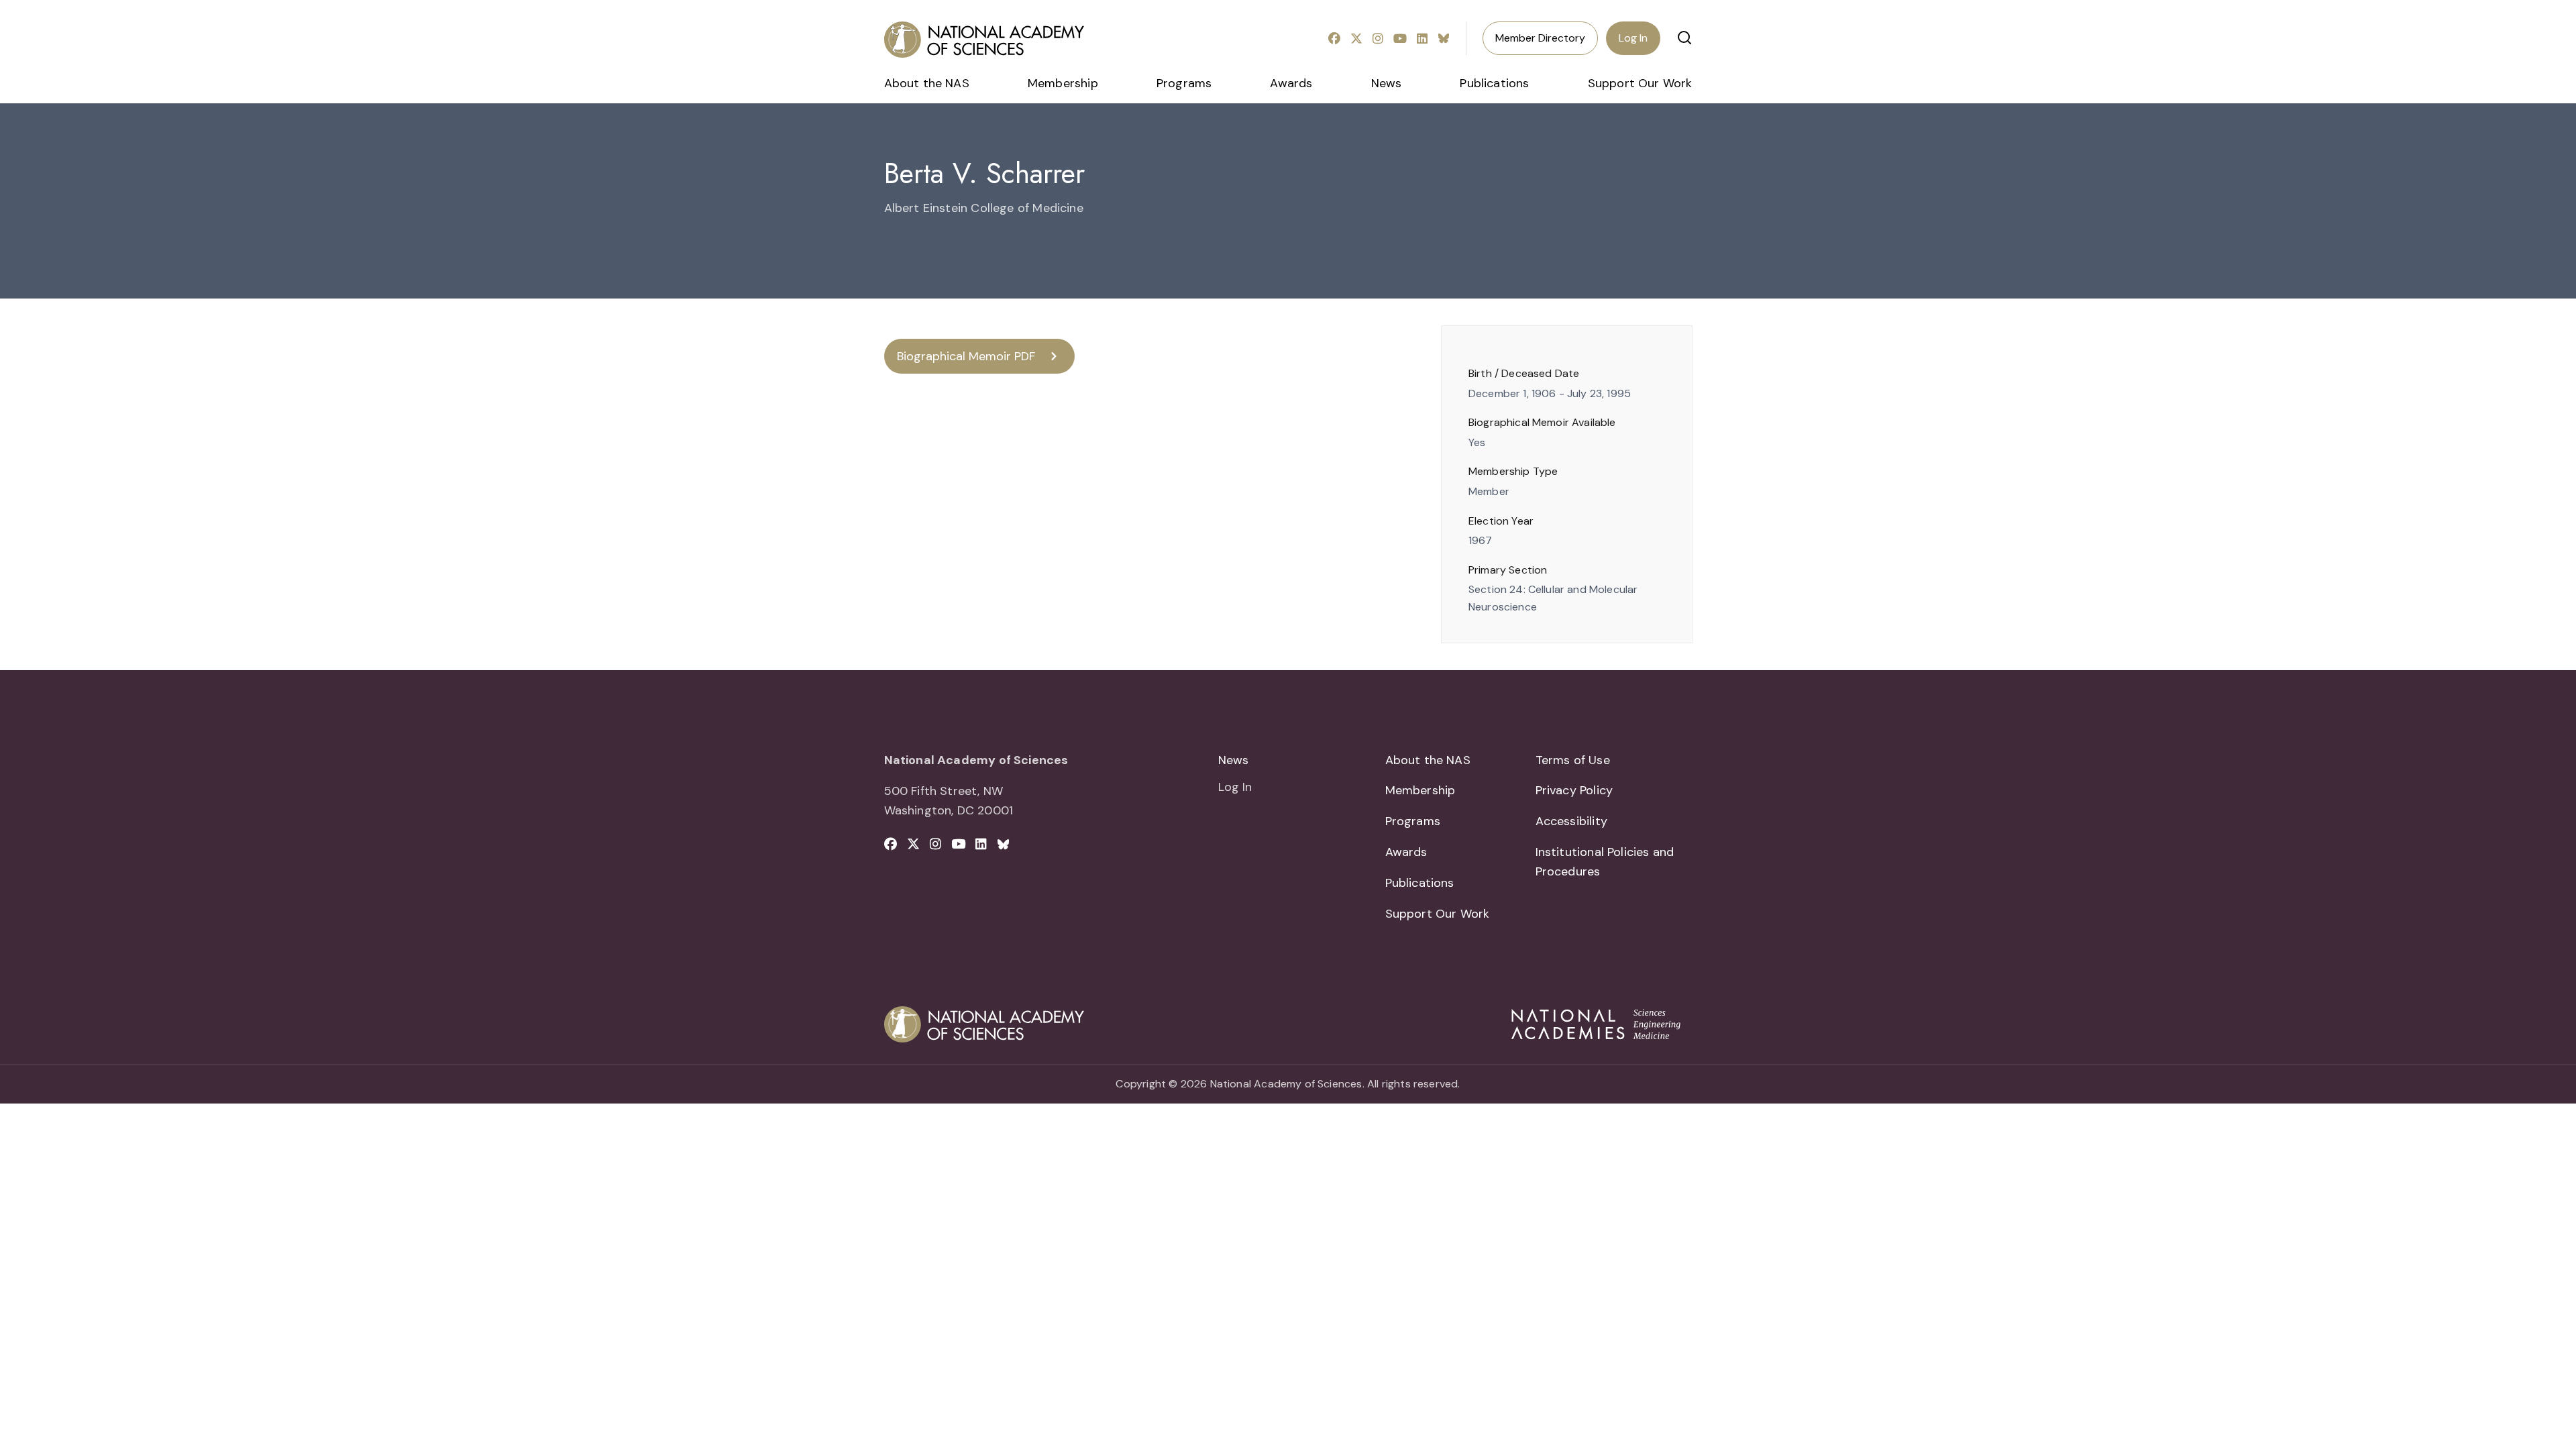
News (1387, 83)
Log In (1633, 38)
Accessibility (1571, 821)
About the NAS (927, 83)
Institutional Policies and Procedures (1605, 862)
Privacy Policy (1574, 790)
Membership (1063, 83)
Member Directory (1540, 38)
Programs (1184, 83)
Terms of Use (1573, 760)
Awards (1291, 83)
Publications (1494, 83)
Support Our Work (1640, 83)
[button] (1684, 38)
